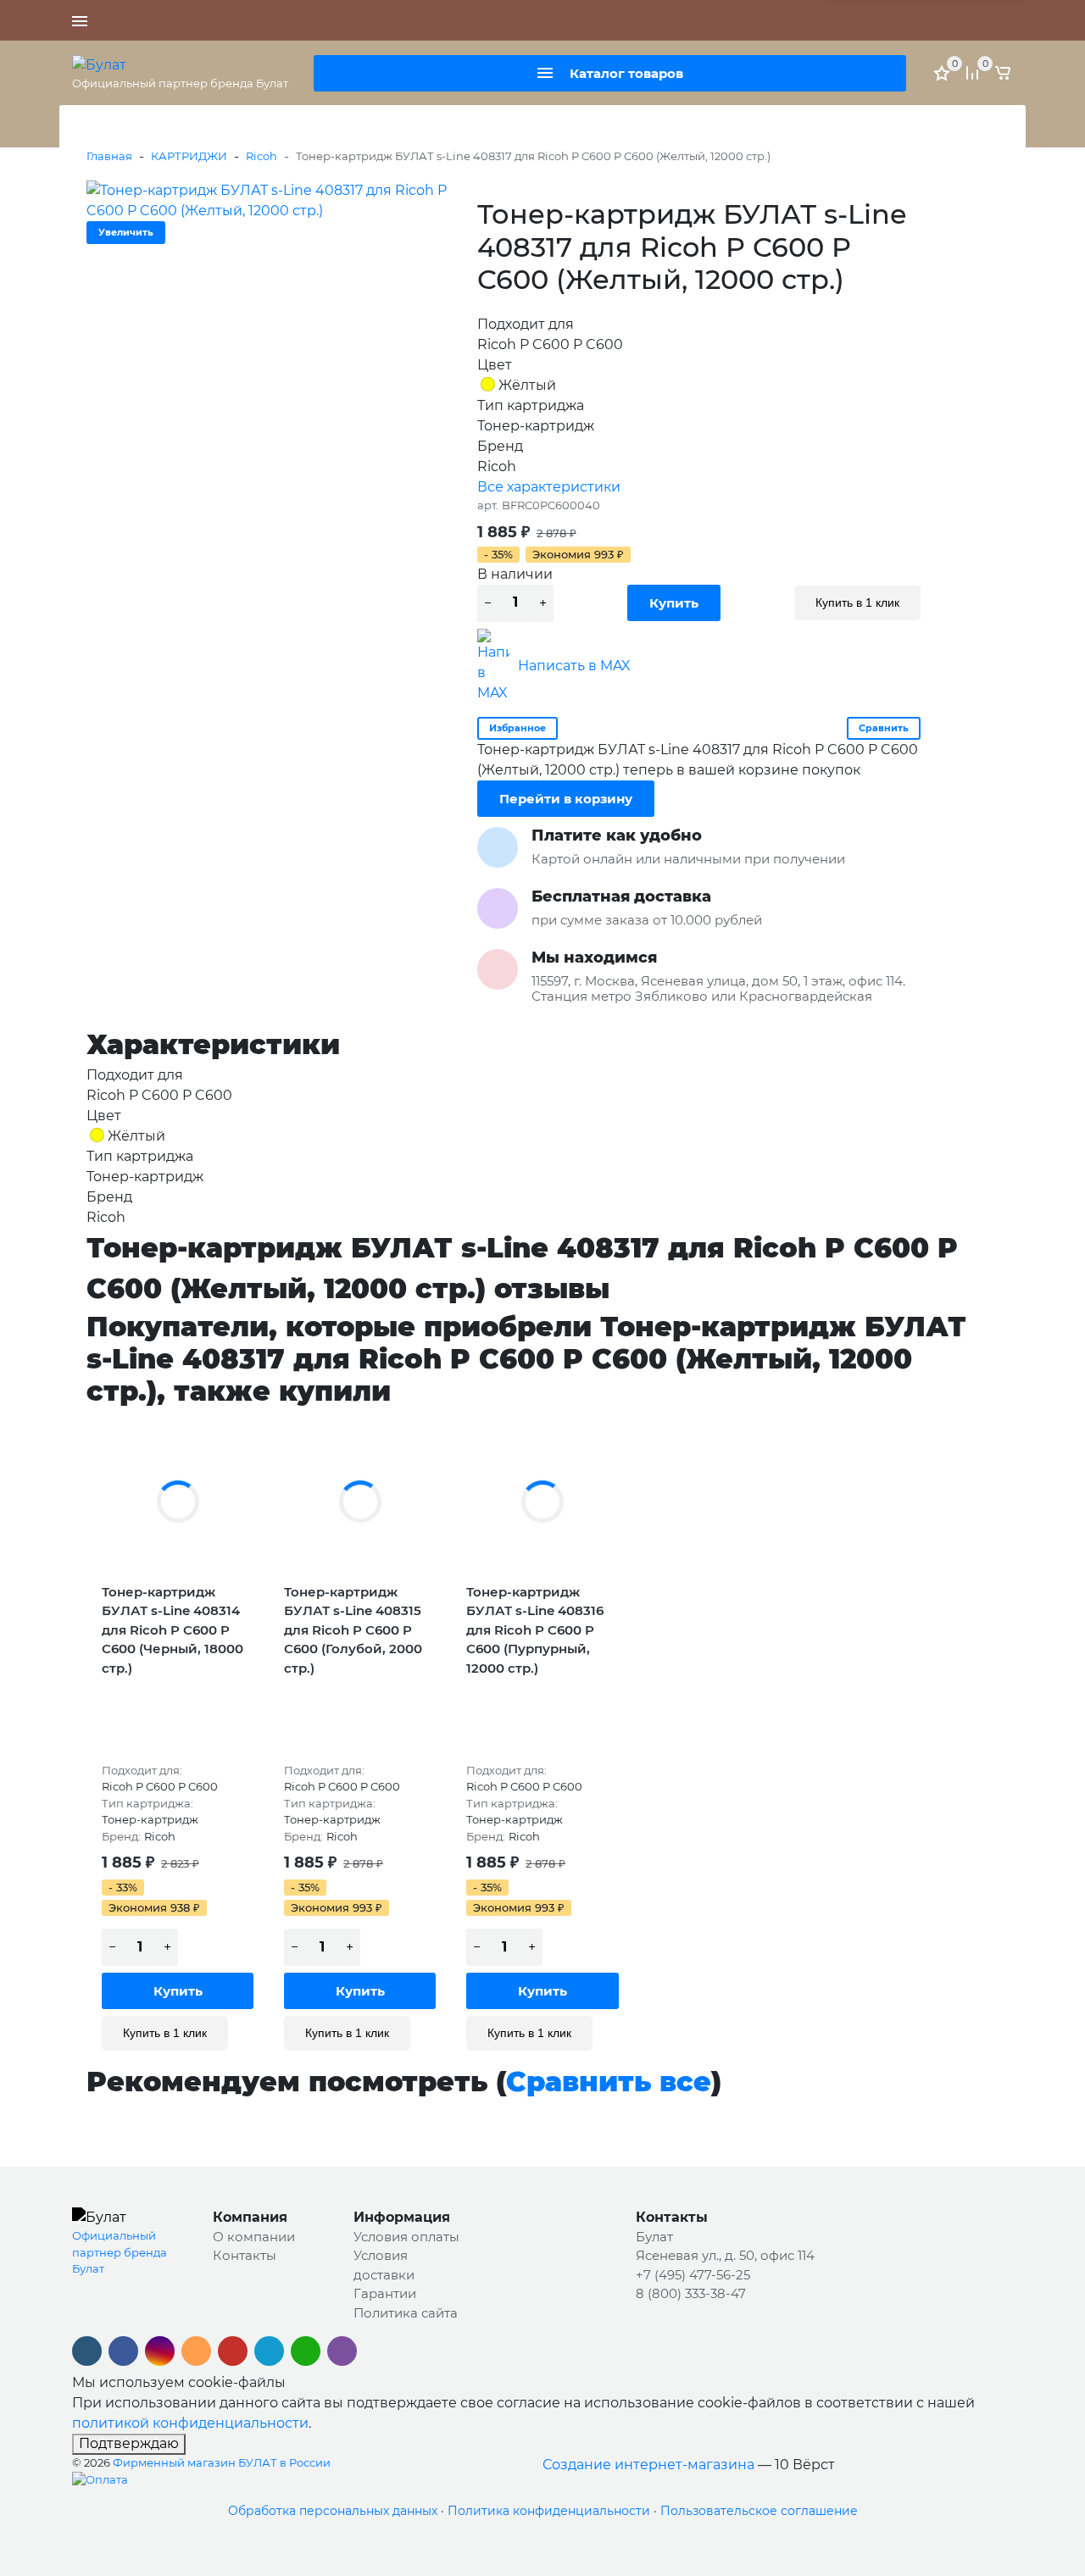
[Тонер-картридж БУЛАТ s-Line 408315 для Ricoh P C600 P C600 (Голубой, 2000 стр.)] (360, 1502)
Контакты (245, 2255)
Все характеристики (549, 487)
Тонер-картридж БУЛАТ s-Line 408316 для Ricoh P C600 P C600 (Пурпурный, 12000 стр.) (535, 1630)
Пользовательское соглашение (759, 2511)
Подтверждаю (129, 2443)
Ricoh (262, 156)
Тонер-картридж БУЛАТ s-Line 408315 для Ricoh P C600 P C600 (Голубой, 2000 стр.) (353, 1630)
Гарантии (385, 2293)
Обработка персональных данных (333, 2511)
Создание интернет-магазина (648, 2465)
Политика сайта (406, 2313)
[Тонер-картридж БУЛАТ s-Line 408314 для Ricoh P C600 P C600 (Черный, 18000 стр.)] (178, 1502)
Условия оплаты (406, 2237)
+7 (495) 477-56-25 (597, 20)
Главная (109, 156)
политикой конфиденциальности (190, 2423)
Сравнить (884, 728)
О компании (254, 2237)
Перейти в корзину (566, 799)
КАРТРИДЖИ (189, 156)
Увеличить (126, 232)
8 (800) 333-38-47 (706, 20)
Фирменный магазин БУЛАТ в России (222, 2462)
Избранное (517, 728)
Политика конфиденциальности (549, 2511)
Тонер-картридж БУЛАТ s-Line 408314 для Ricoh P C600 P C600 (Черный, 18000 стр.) (172, 1630)
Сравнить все (609, 2082)
